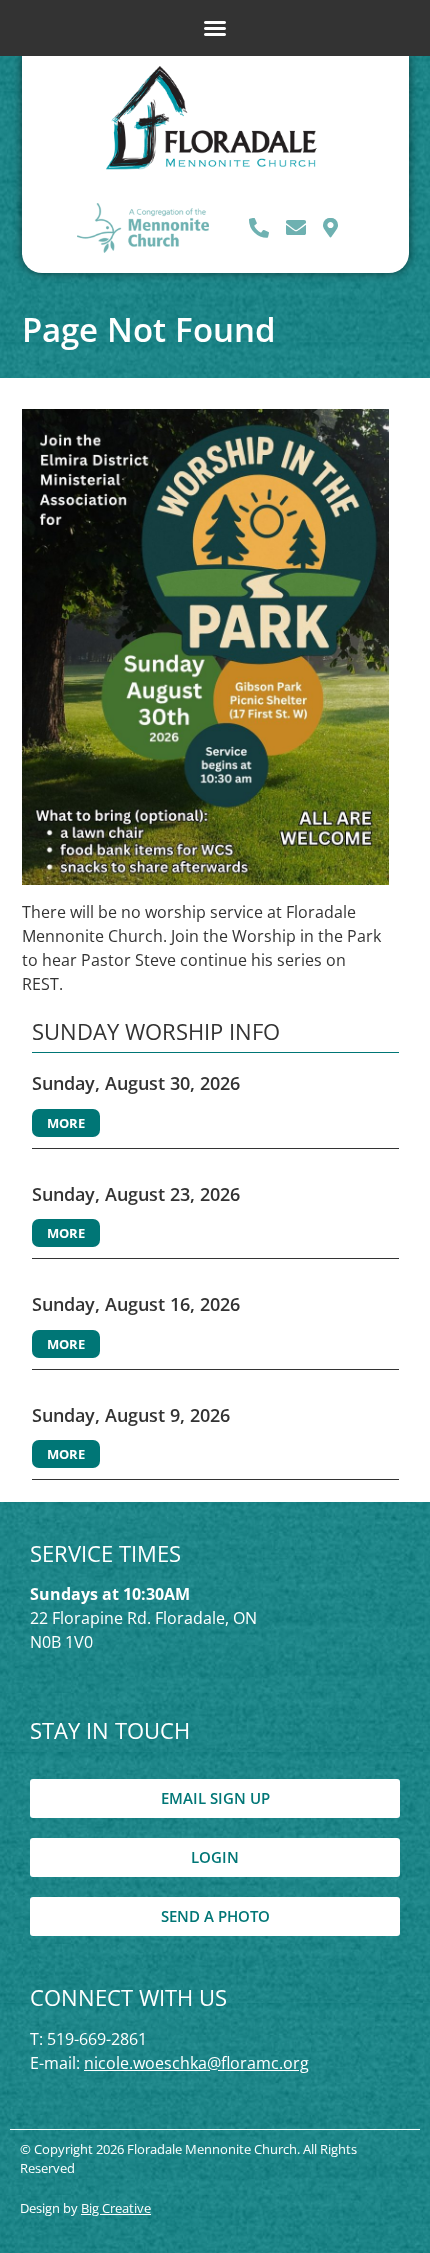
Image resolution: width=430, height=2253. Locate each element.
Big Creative (116, 2208)
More (66, 1123)
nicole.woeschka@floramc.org (196, 2063)
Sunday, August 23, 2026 (136, 1194)
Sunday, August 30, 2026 (136, 1083)
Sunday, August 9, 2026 (131, 1415)
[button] (215, 28)
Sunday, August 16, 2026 (136, 1304)
